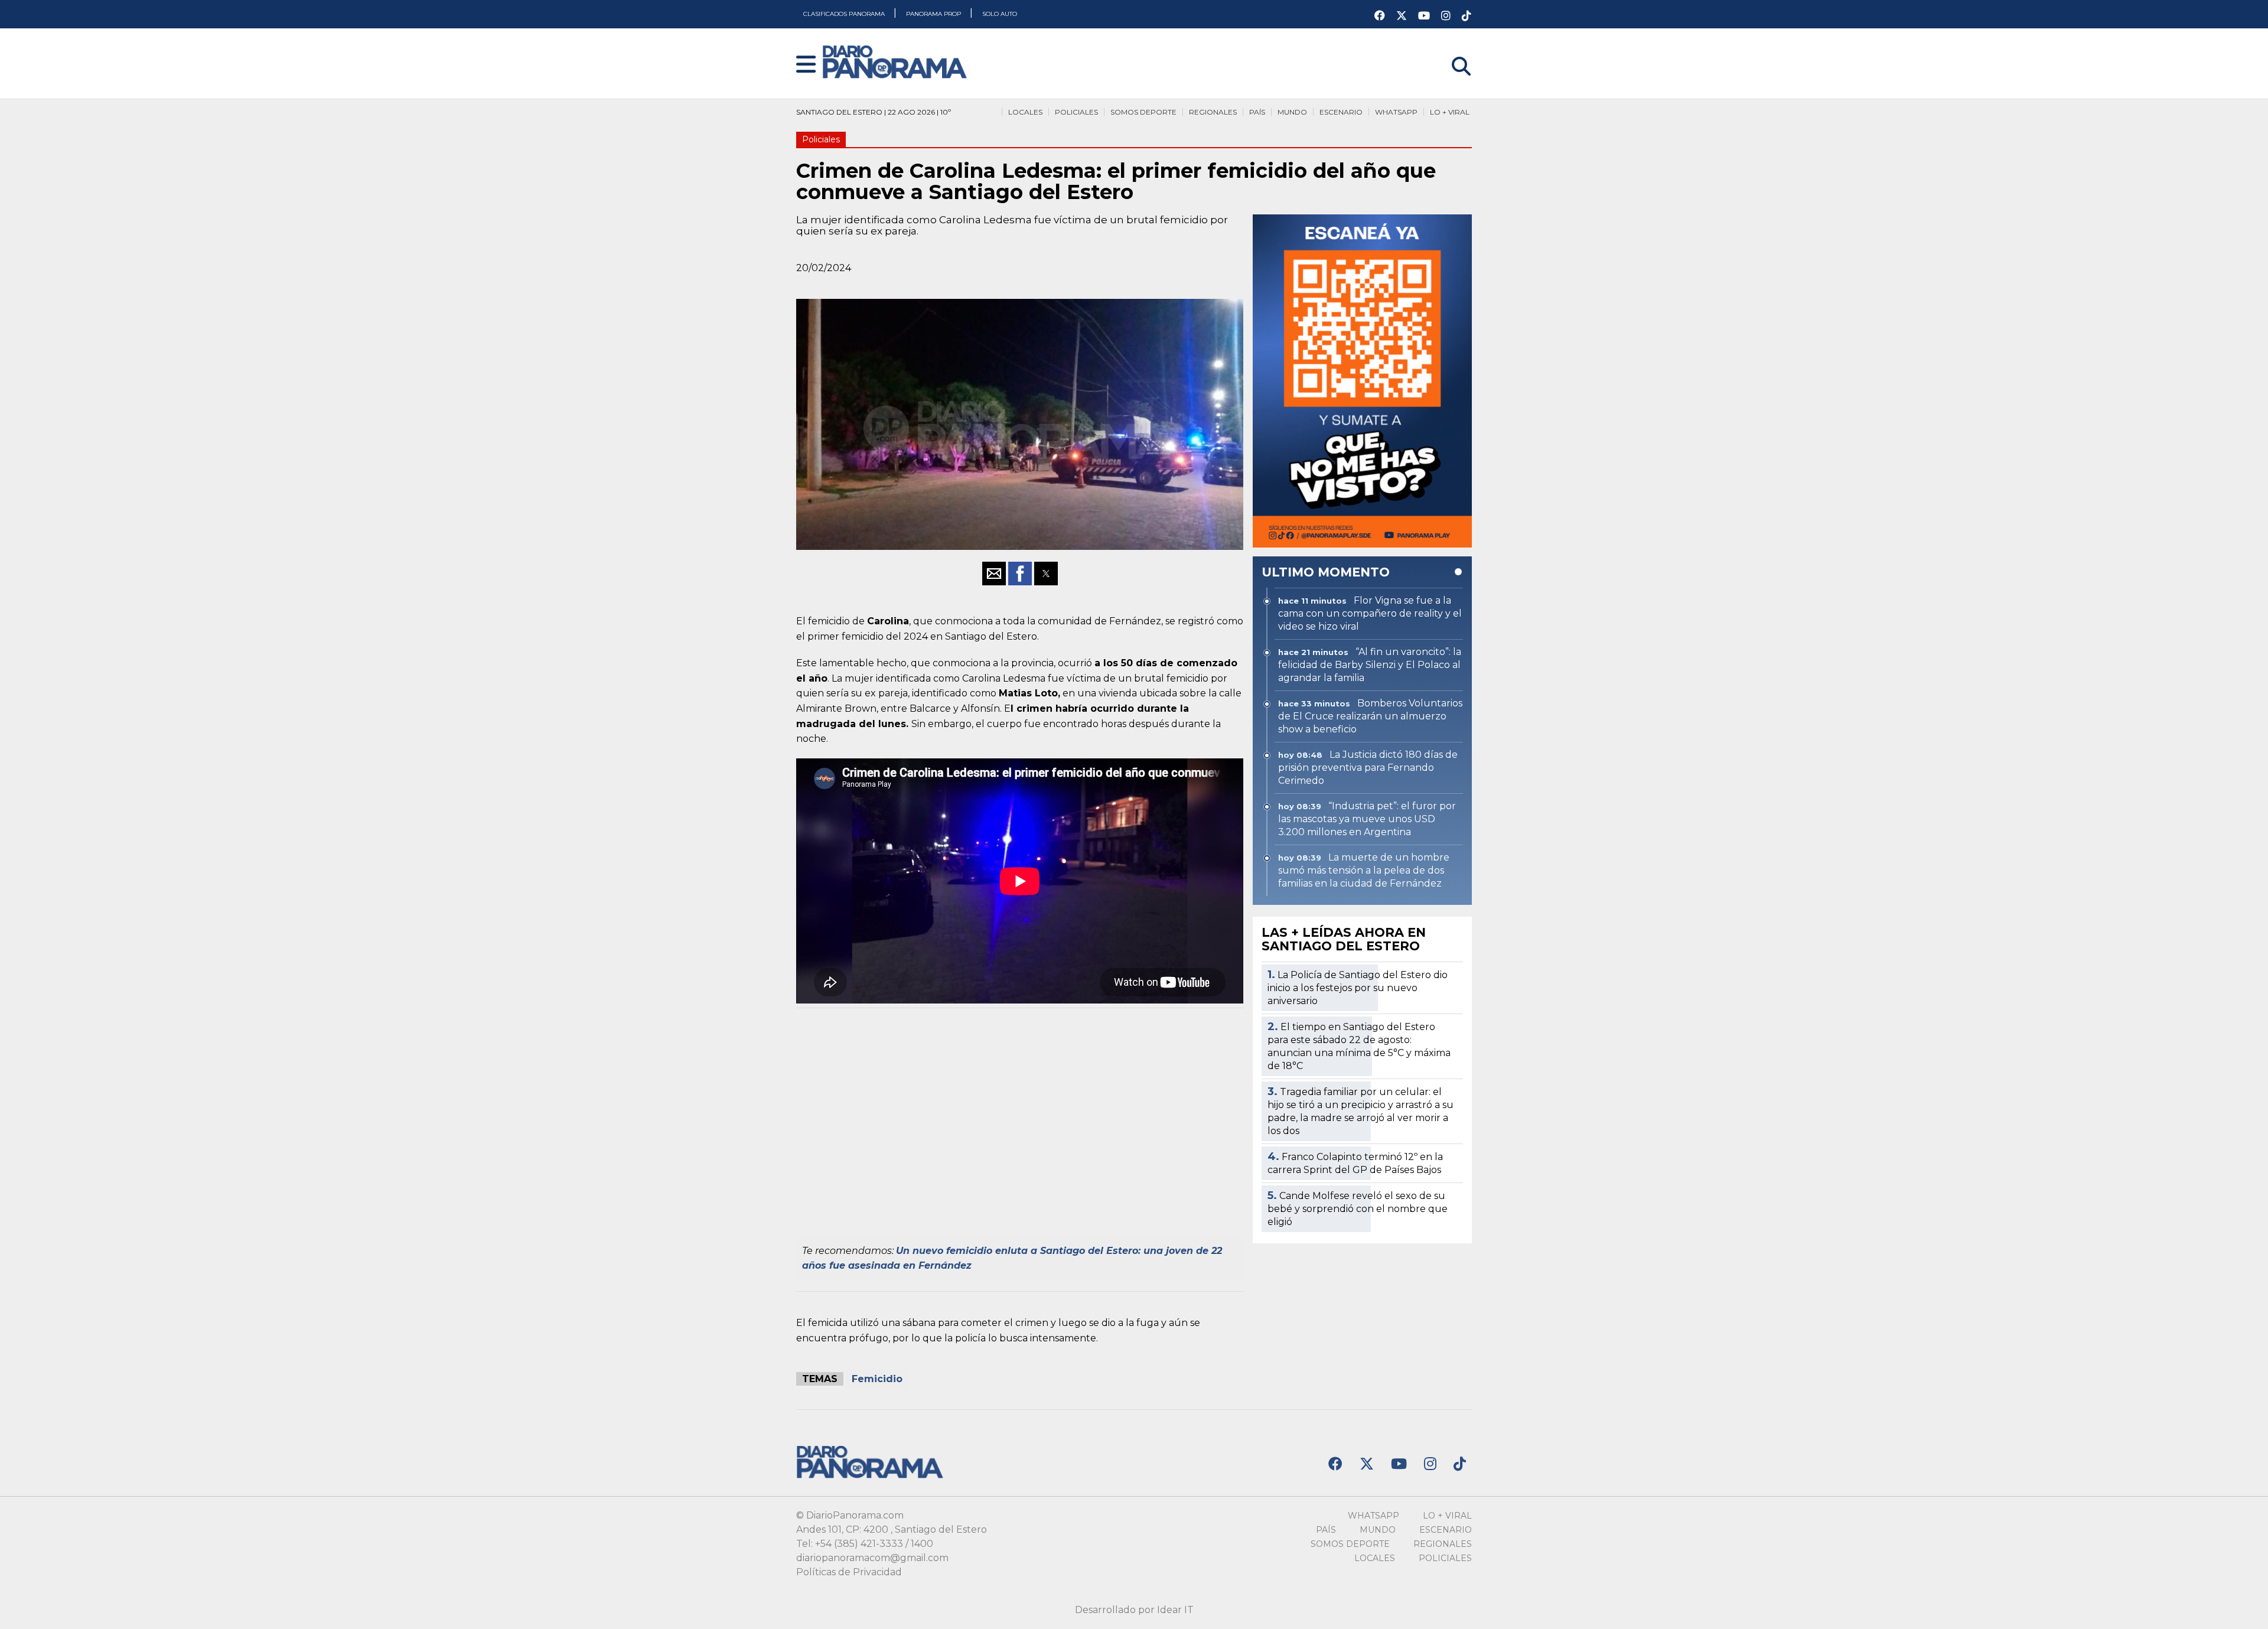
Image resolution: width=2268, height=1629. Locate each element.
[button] (806, 65)
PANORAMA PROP (934, 14)
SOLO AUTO (1000, 14)
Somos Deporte (1143, 112)
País (1257, 112)
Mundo (1292, 112)
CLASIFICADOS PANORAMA (845, 14)
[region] (1020, 1126)
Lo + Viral (1450, 112)
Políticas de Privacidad (849, 1572)
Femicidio (877, 1379)
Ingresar (1452, 51)
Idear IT (1175, 1610)
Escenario (1341, 112)
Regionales (1213, 112)
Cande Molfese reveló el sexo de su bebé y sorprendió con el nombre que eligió (1358, 1209)
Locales (1025, 112)
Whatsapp (1396, 112)
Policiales (1076, 112)
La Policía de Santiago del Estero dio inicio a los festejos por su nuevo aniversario (1358, 988)
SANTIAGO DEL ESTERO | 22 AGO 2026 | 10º (874, 112)
